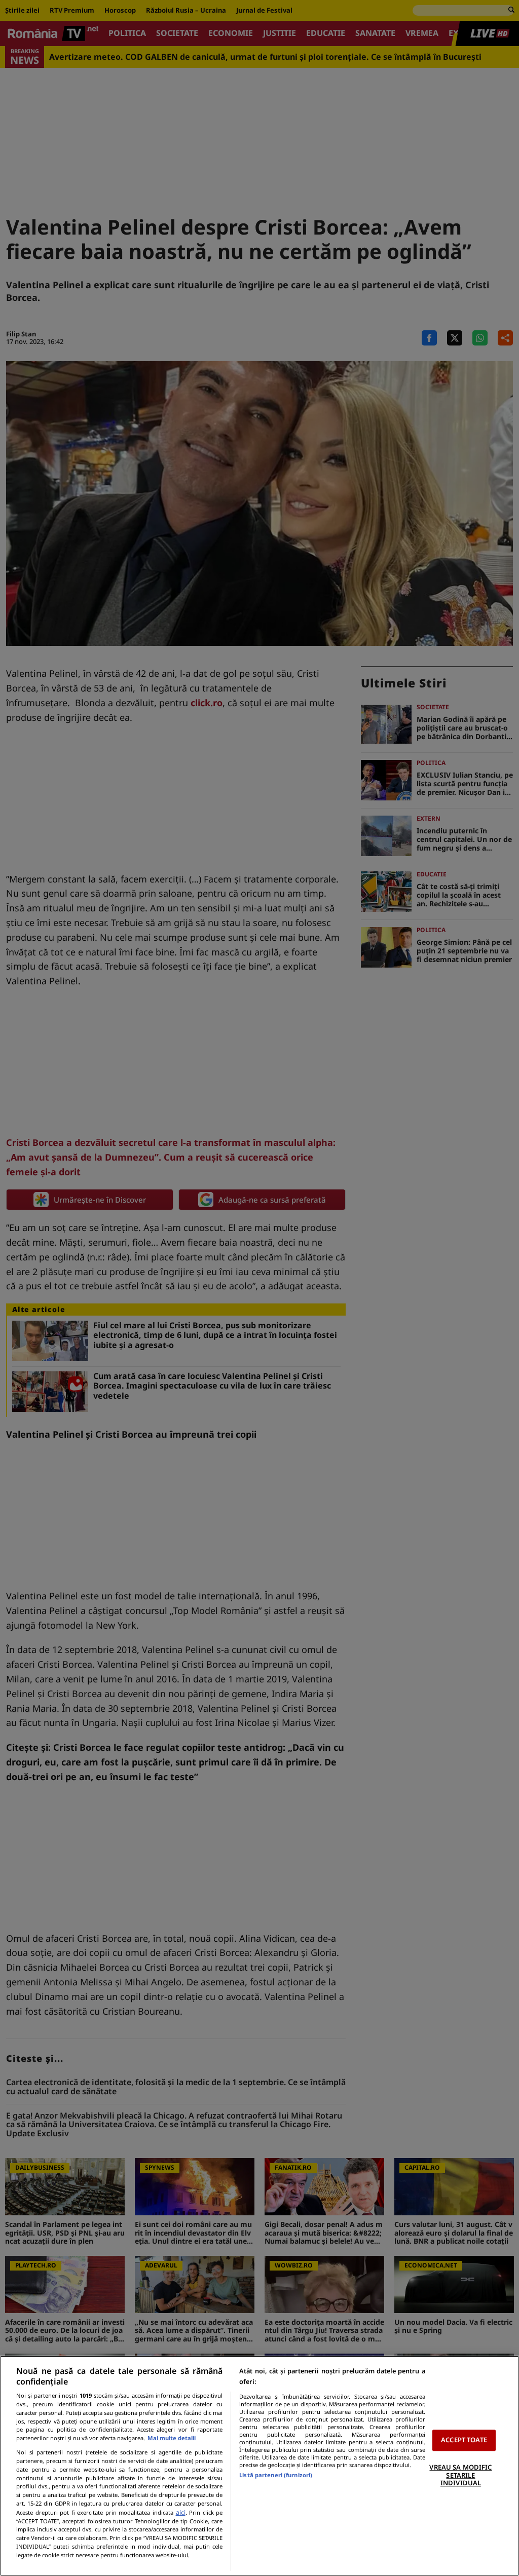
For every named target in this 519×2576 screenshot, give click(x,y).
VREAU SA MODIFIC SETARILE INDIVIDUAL (460, 2475)
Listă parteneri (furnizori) (276, 2475)
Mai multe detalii (172, 2438)
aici (181, 2512)
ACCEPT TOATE (464, 2440)
